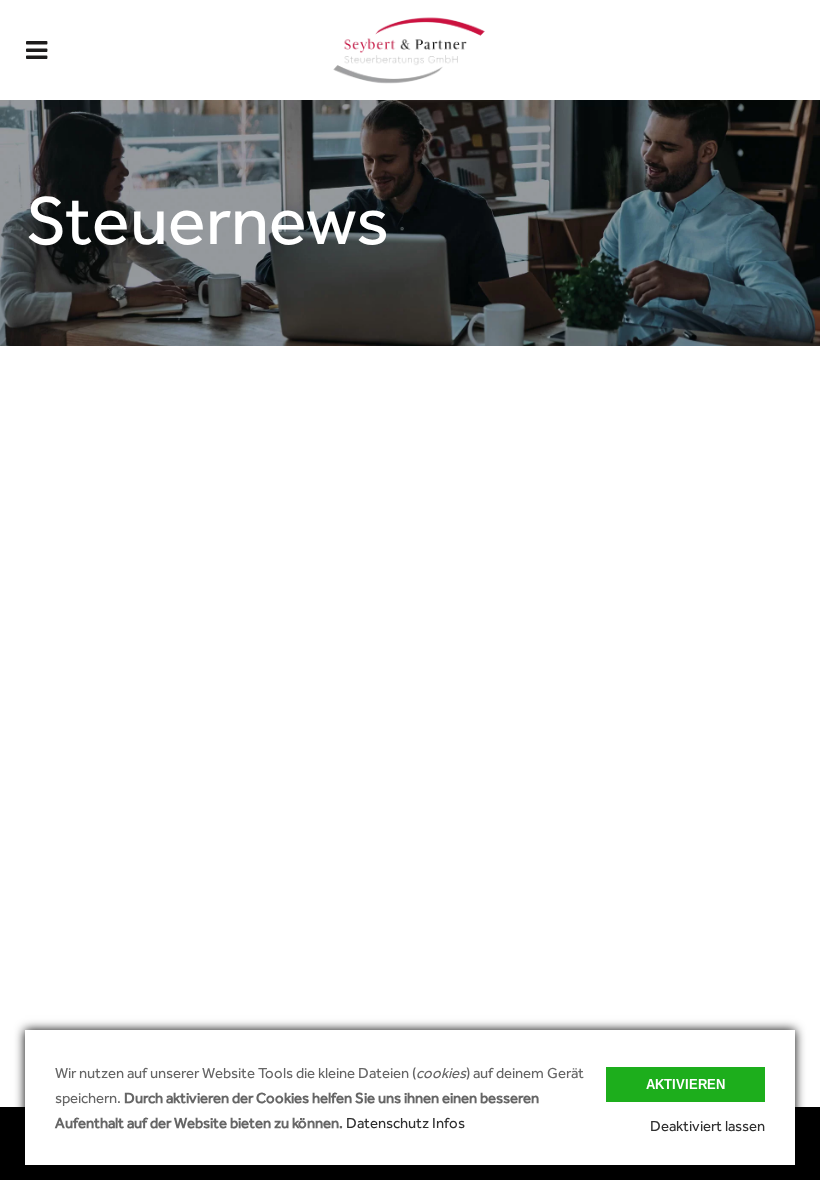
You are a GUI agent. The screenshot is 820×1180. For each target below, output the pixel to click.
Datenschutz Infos (405, 1122)
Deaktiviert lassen (707, 1125)
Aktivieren (685, 1084)
